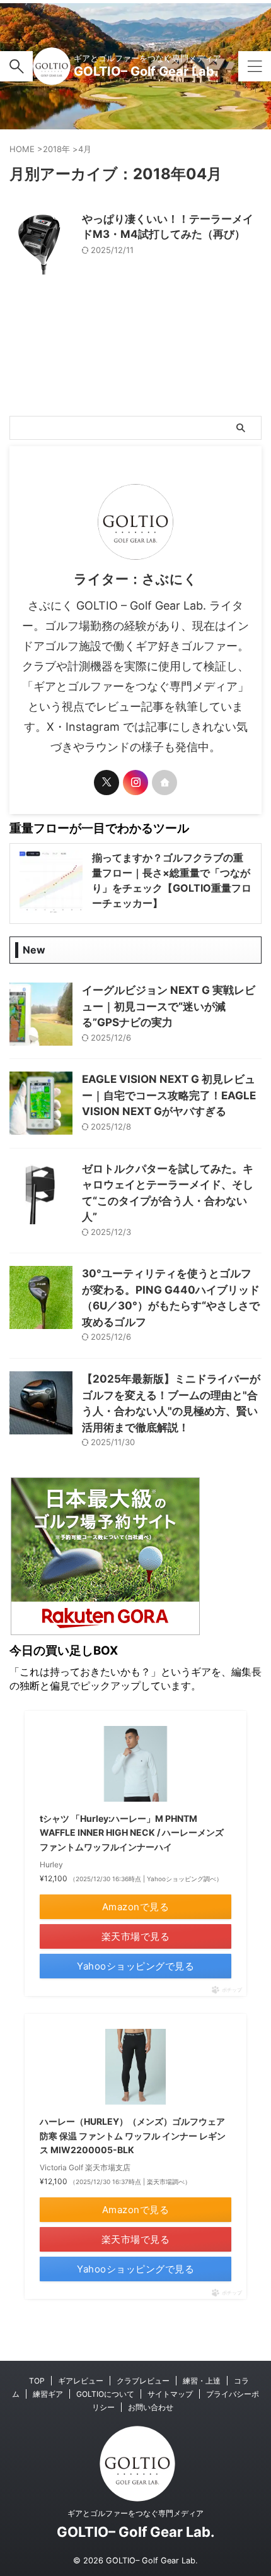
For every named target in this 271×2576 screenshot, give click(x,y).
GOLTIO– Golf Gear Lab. (146, 71)
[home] (164, 783)
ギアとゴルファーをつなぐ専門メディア (135, 2513)
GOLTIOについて (105, 2394)
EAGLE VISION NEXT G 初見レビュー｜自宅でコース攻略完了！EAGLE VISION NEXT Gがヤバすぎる (169, 1095)
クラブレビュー (143, 2381)
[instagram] (135, 783)
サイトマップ (170, 2394)
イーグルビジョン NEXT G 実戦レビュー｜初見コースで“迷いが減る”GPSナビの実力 (169, 1006)
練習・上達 (202, 2381)
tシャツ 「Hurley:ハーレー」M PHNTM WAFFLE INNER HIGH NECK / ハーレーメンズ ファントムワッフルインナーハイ (132, 1833)
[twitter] (107, 783)
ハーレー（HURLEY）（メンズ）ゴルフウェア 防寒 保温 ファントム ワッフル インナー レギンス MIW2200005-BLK (133, 2136)
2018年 (56, 149)
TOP (37, 2381)
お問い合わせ (151, 2407)
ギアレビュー (81, 2381)
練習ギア (48, 2394)
